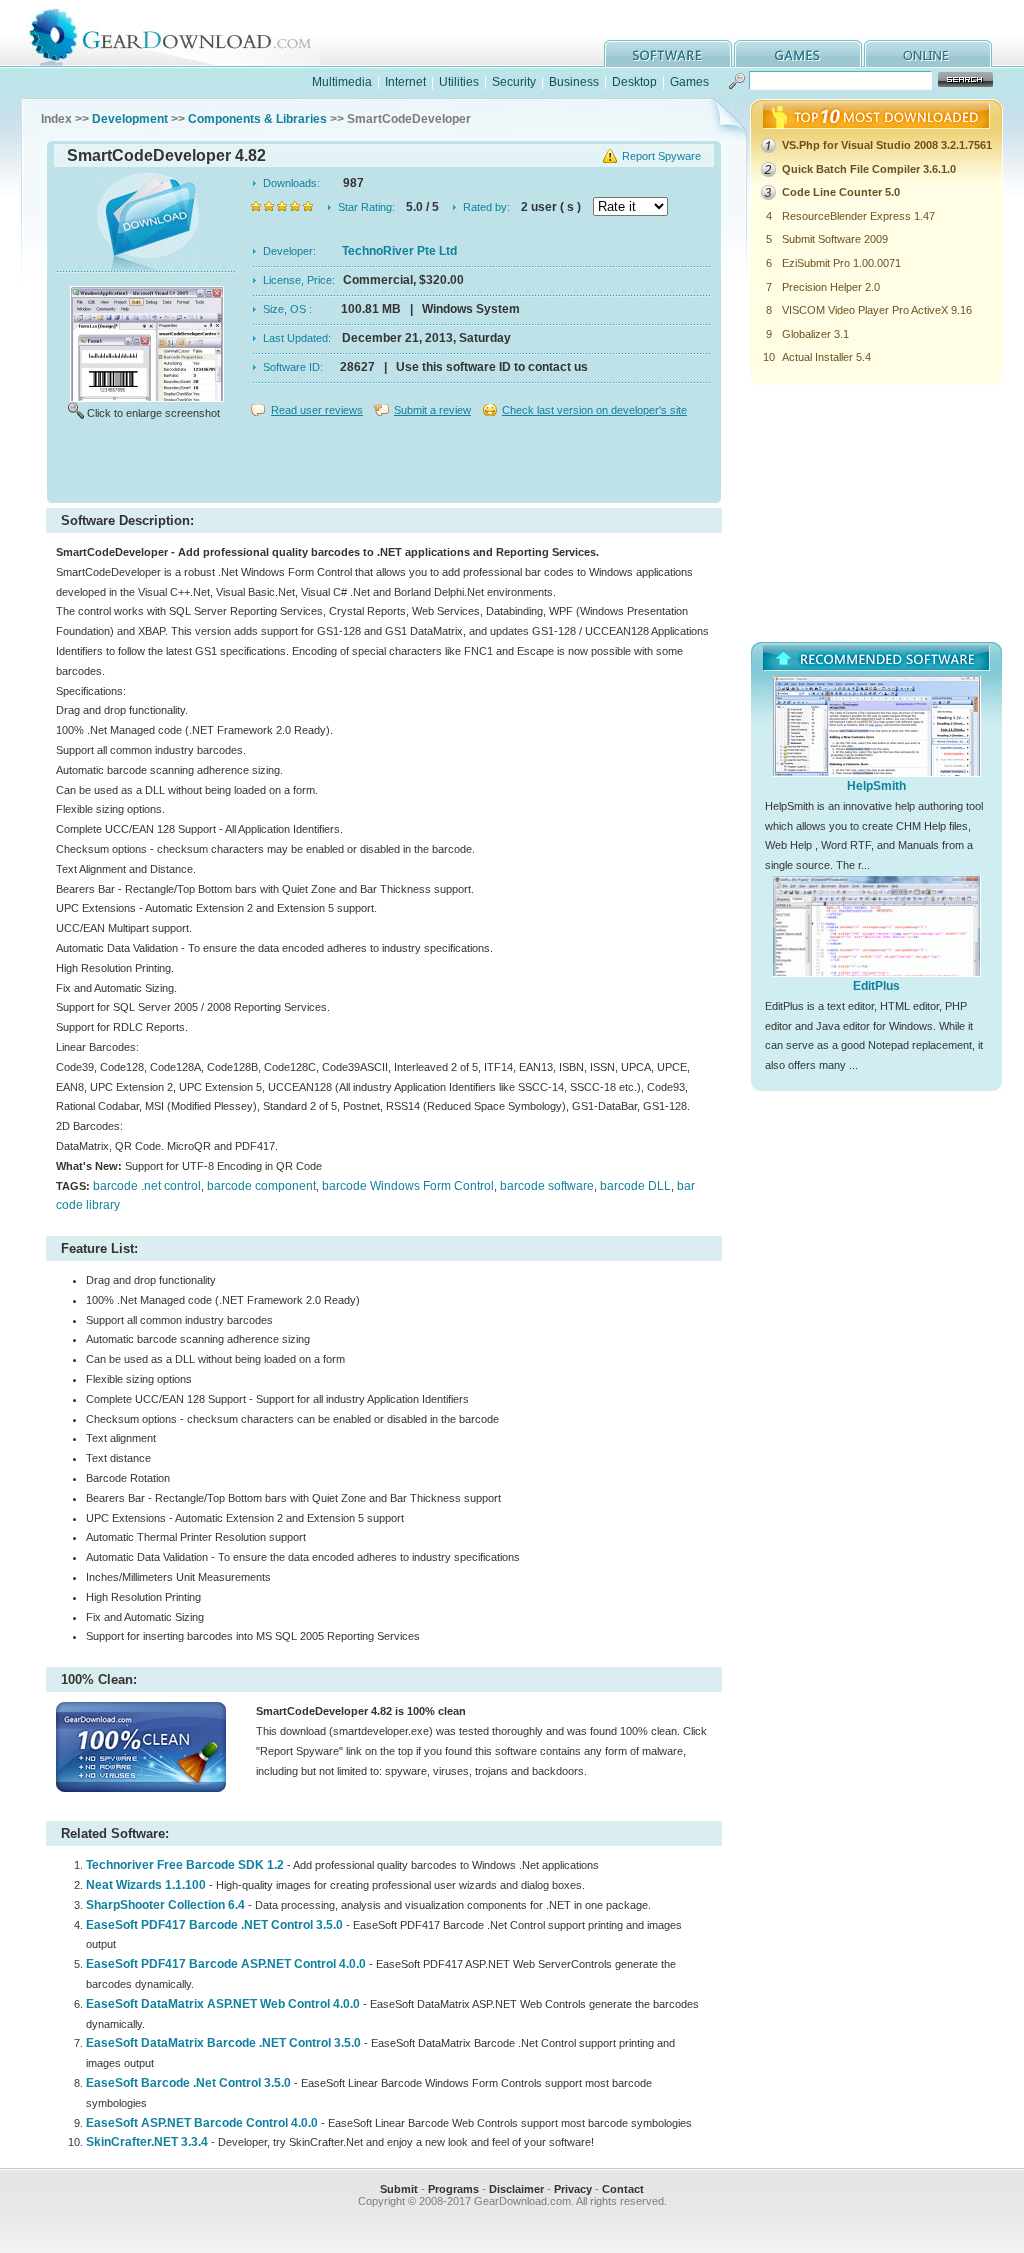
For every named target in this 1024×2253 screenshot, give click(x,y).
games (798, 53)
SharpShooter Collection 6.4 (165, 1905)
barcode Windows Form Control (408, 1186)
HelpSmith (876, 786)
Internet (405, 82)
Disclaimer (516, 2189)
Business (574, 82)
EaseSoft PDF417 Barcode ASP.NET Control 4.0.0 (226, 1964)
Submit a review (432, 410)
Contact (623, 2189)
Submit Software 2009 (835, 239)
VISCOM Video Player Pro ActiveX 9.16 (877, 310)
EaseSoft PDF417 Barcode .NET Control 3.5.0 (214, 1925)
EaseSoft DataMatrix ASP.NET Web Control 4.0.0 (223, 2004)
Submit (399, 2189)
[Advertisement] (384, 464)
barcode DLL (635, 1186)
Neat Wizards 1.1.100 (146, 1885)
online (928, 53)
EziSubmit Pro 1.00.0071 (841, 263)
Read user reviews (317, 410)
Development (130, 119)
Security (514, 82)
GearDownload (185, 33)
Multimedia (342, 82)
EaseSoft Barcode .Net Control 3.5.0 (188, 2083)
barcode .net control (147, 1186)
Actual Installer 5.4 (826, 357)
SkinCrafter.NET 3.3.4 (147, 2142)
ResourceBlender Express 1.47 (858, 216)
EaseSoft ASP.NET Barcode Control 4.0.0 (202, 2123)
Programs (453, 2189)
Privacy (573, 2189)
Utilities (459, 82)
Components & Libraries (257, 119)
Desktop (634, 82)
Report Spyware (661, 156)
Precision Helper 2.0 (831, 287)
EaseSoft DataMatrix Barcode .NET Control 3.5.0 (223, 2043)
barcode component (261, 1186)
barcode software (547, 1186)
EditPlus (876, 986)
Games (689, 82)
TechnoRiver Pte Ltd (399, 251)
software (668, 53)
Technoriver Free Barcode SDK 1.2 (185, 1865)
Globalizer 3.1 (815, 334)
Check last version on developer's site (594, 410)
